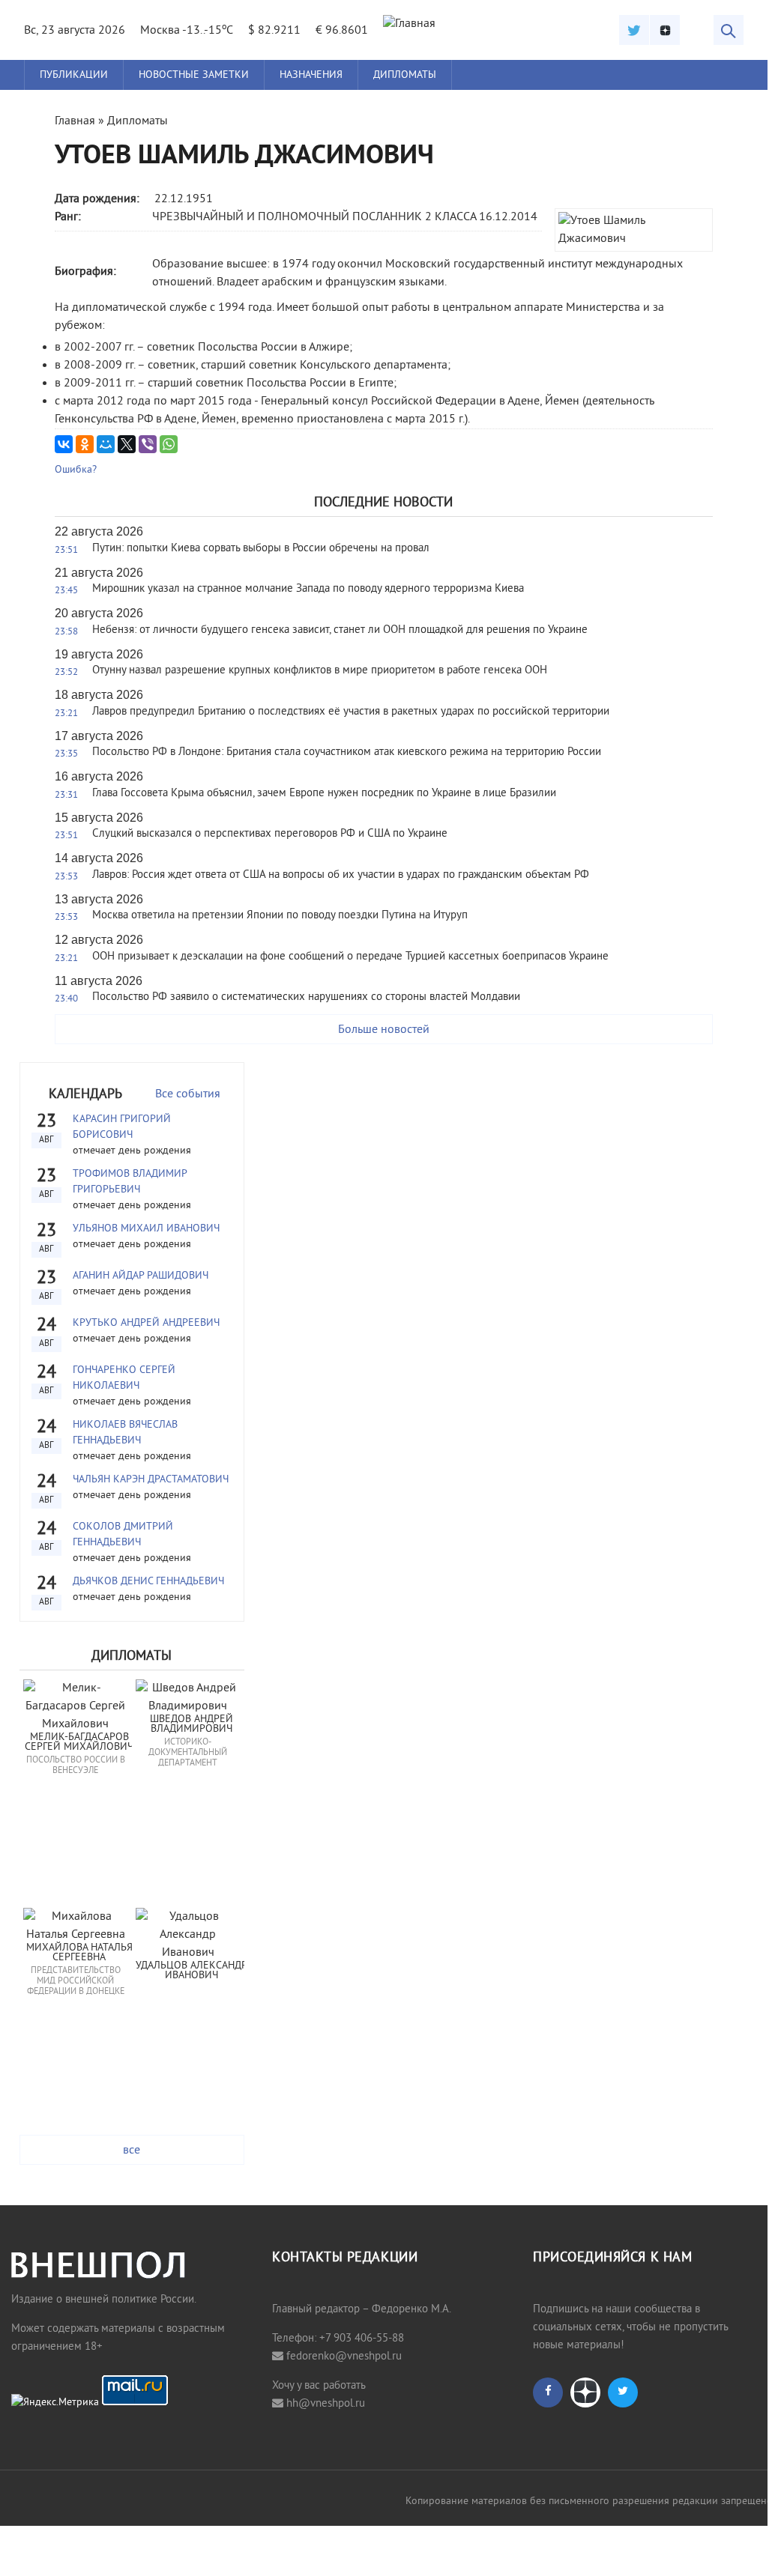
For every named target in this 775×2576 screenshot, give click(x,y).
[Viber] (148, 444)
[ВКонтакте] (64, 444)
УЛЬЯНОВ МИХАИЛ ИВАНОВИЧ (146, 1229)
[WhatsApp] (169, 444)
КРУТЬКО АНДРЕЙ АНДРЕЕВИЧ (146, 1323)
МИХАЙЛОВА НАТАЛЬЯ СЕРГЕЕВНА (81, 1953)
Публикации (74, 75)
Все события (188, 1094)
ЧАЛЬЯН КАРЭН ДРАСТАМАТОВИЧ (151, 1480)
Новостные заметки (194, 75)
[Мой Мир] (106, 444)
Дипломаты (405, 75)
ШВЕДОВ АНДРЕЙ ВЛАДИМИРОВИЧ (193, 1725)
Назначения (311, 75)
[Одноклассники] (85, 444)
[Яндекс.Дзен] (665, 30)
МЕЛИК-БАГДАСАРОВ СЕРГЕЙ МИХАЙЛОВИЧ (79, 1743)
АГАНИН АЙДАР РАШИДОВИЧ (141, 1276)
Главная (75, 121)
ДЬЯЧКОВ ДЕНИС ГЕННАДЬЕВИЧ (148, 1582)
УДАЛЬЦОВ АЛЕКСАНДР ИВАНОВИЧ (192, 1971)
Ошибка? (76, 470)
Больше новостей (384, 1030)
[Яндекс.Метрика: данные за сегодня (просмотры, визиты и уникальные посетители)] (55, 2403)
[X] (127, 444)
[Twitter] (634, 30)
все (132, 2151)
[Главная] (409, 24)
